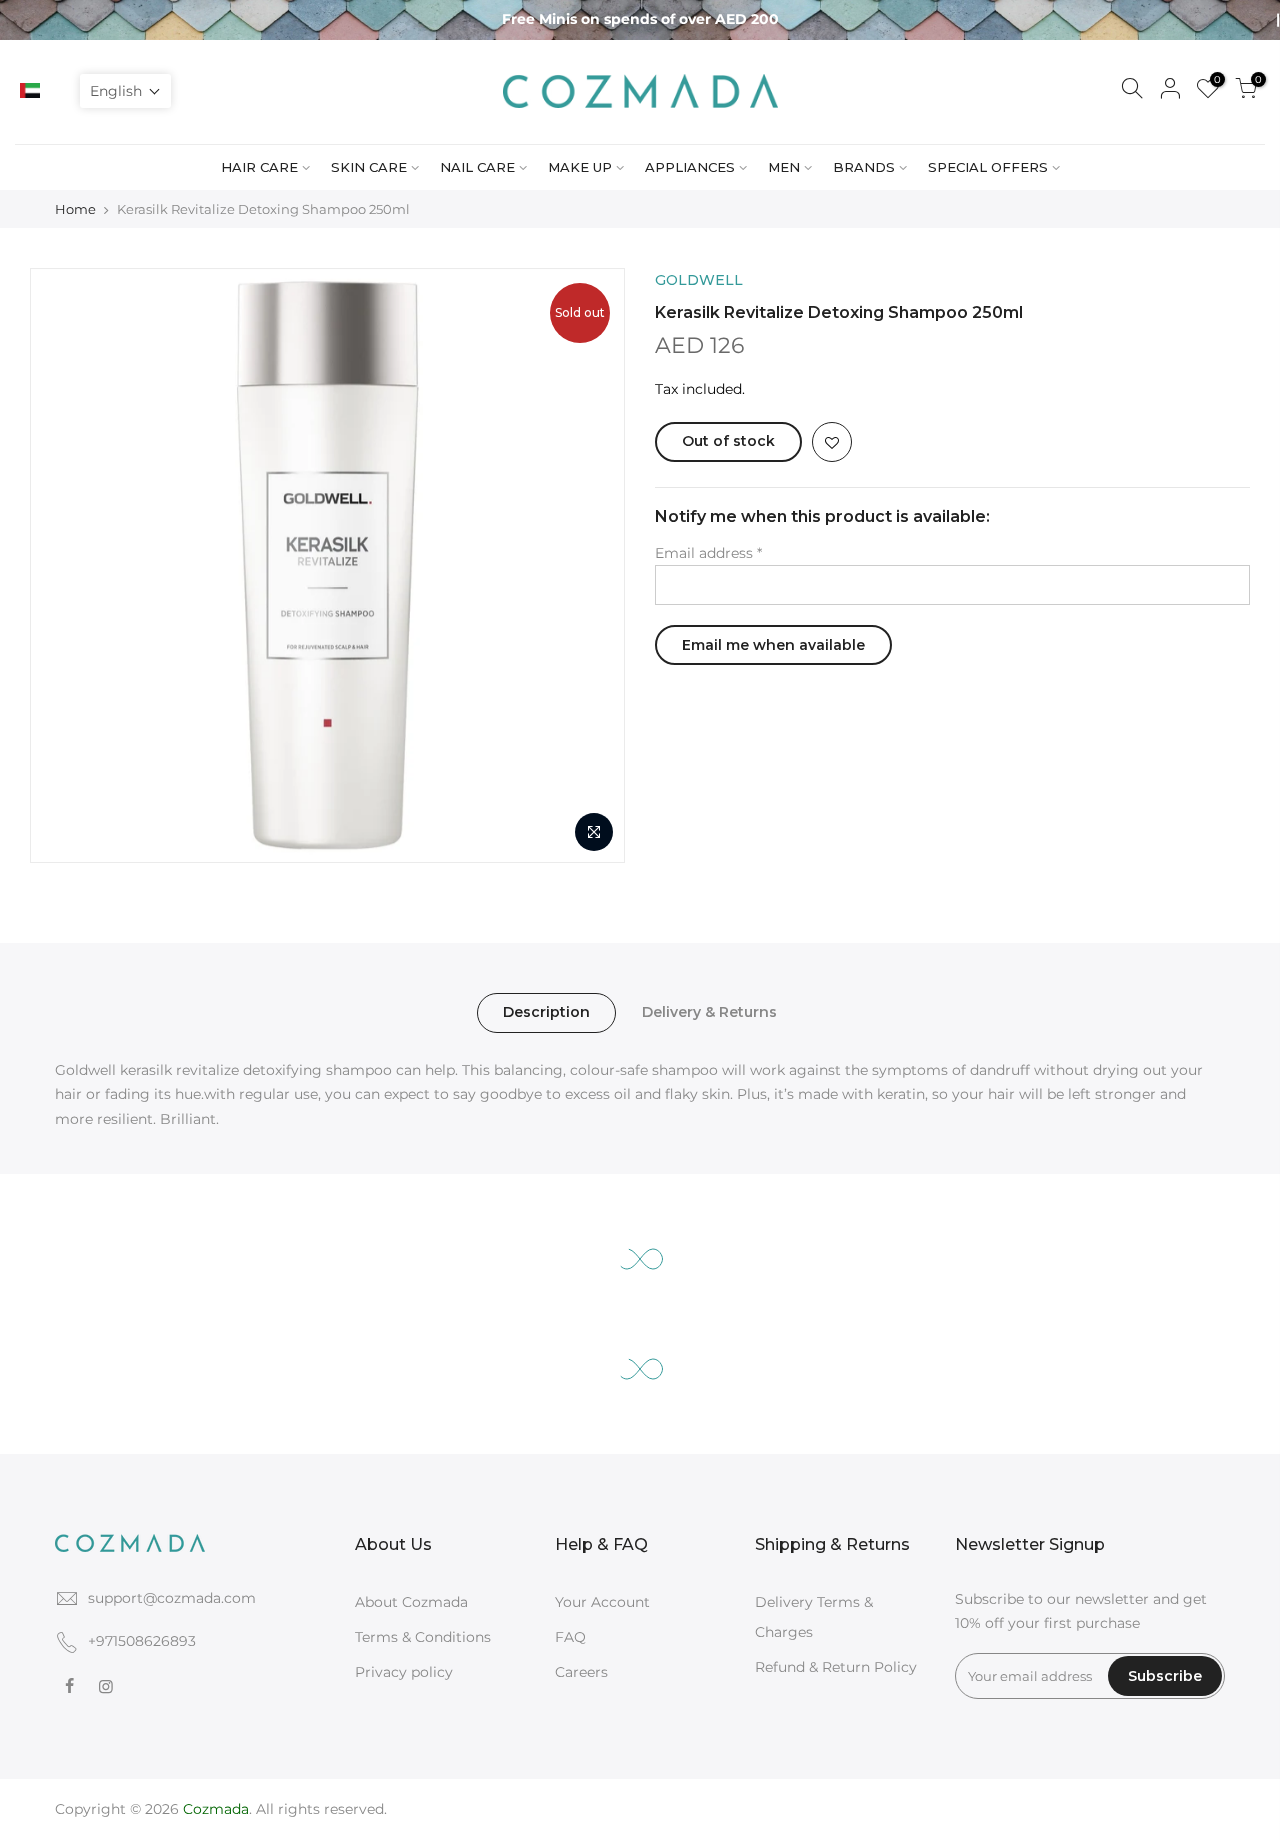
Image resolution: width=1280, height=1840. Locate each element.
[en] (53, 91)
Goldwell (699, 280)
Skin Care (369, 167)
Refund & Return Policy (836, 1667)
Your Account (602, 1602)
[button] (125, 91)
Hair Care (259, 167)
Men (784, 167)
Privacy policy (404, 1672)
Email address (708, 553)
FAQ (570, 1637)
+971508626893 (142, 1641)
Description (546, 1012)
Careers (581, 1672)
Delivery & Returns (709, 1012)
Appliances (690, 167)
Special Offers (988, 167)
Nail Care (477, 167)
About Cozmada (411, 1602)
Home (75, 209)
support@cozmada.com (172, 1598)
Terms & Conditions (423, 1637)
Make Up (580, 167)
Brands (864, 167)
